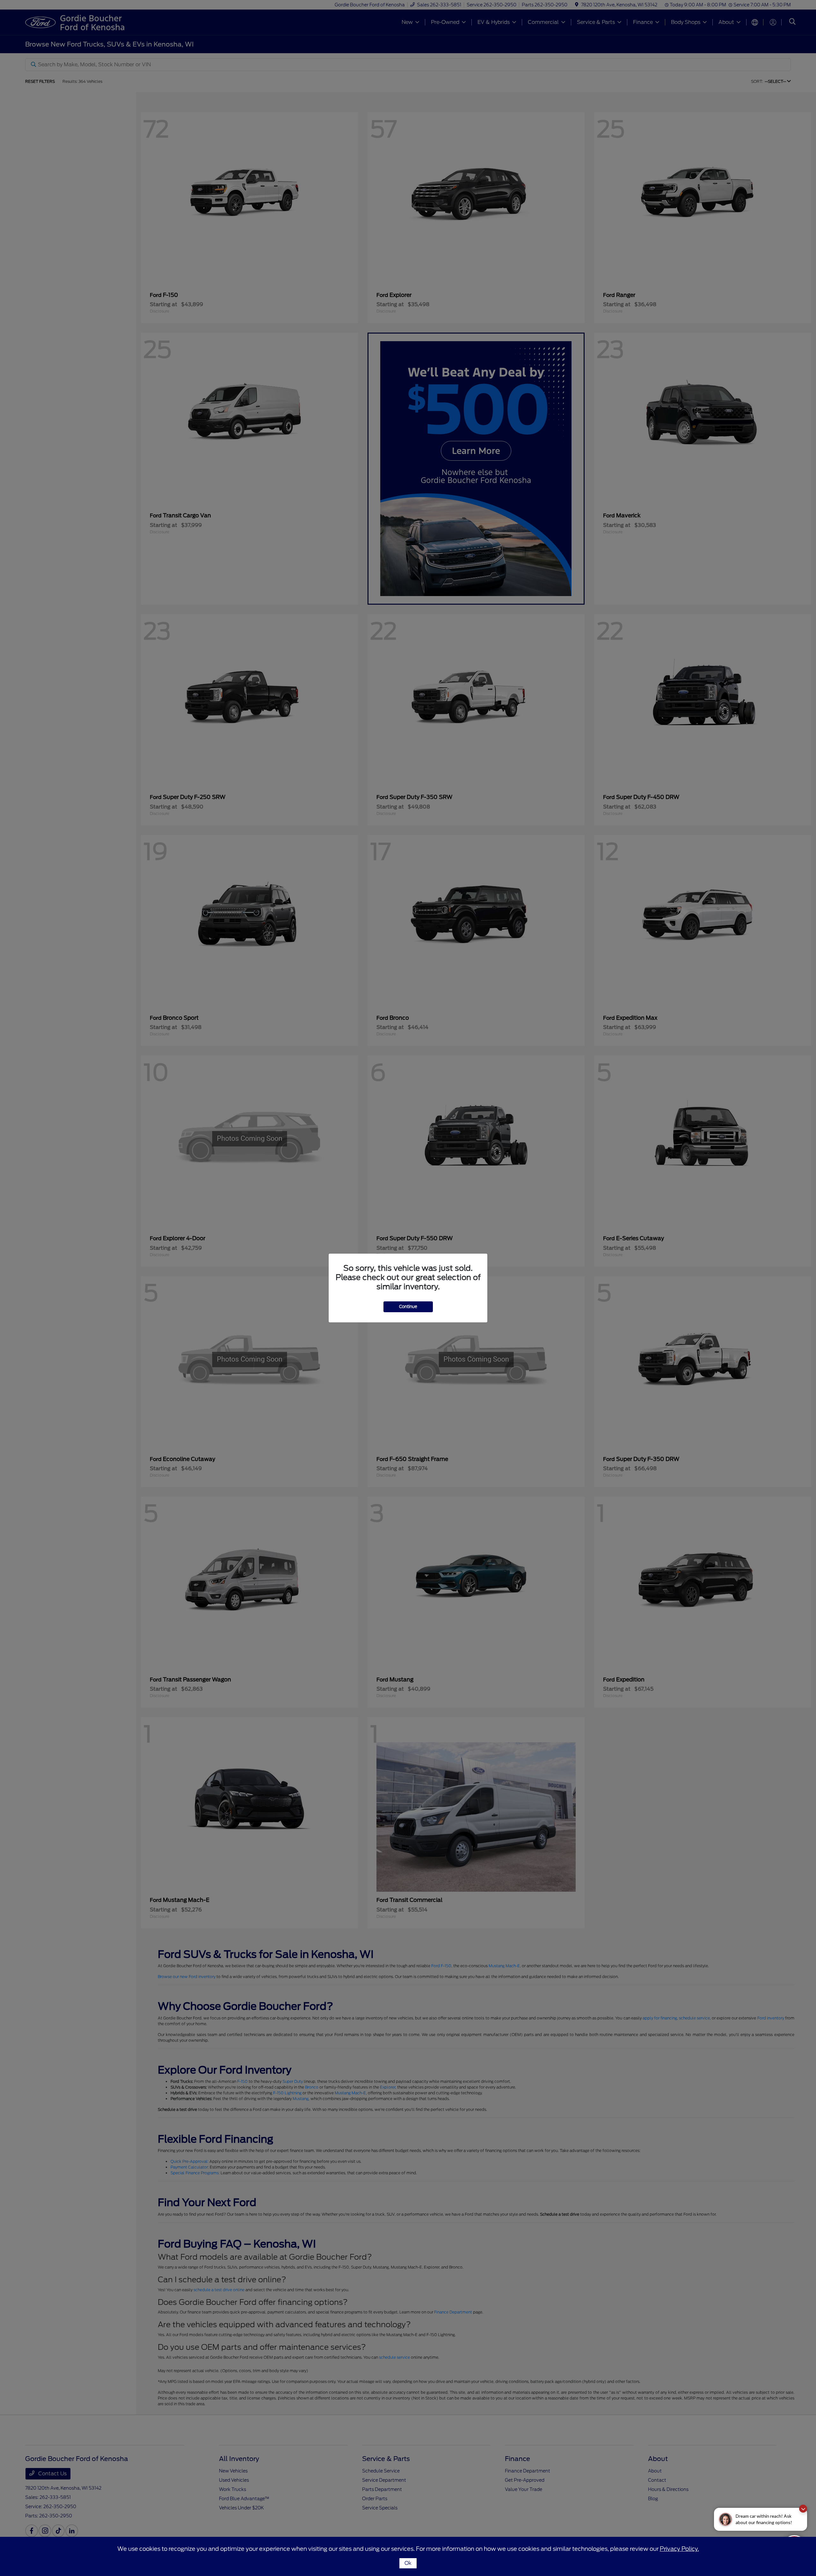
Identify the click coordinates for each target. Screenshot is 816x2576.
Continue (408, 1307)
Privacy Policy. (679, 2549)
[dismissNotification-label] (803, 2509)
